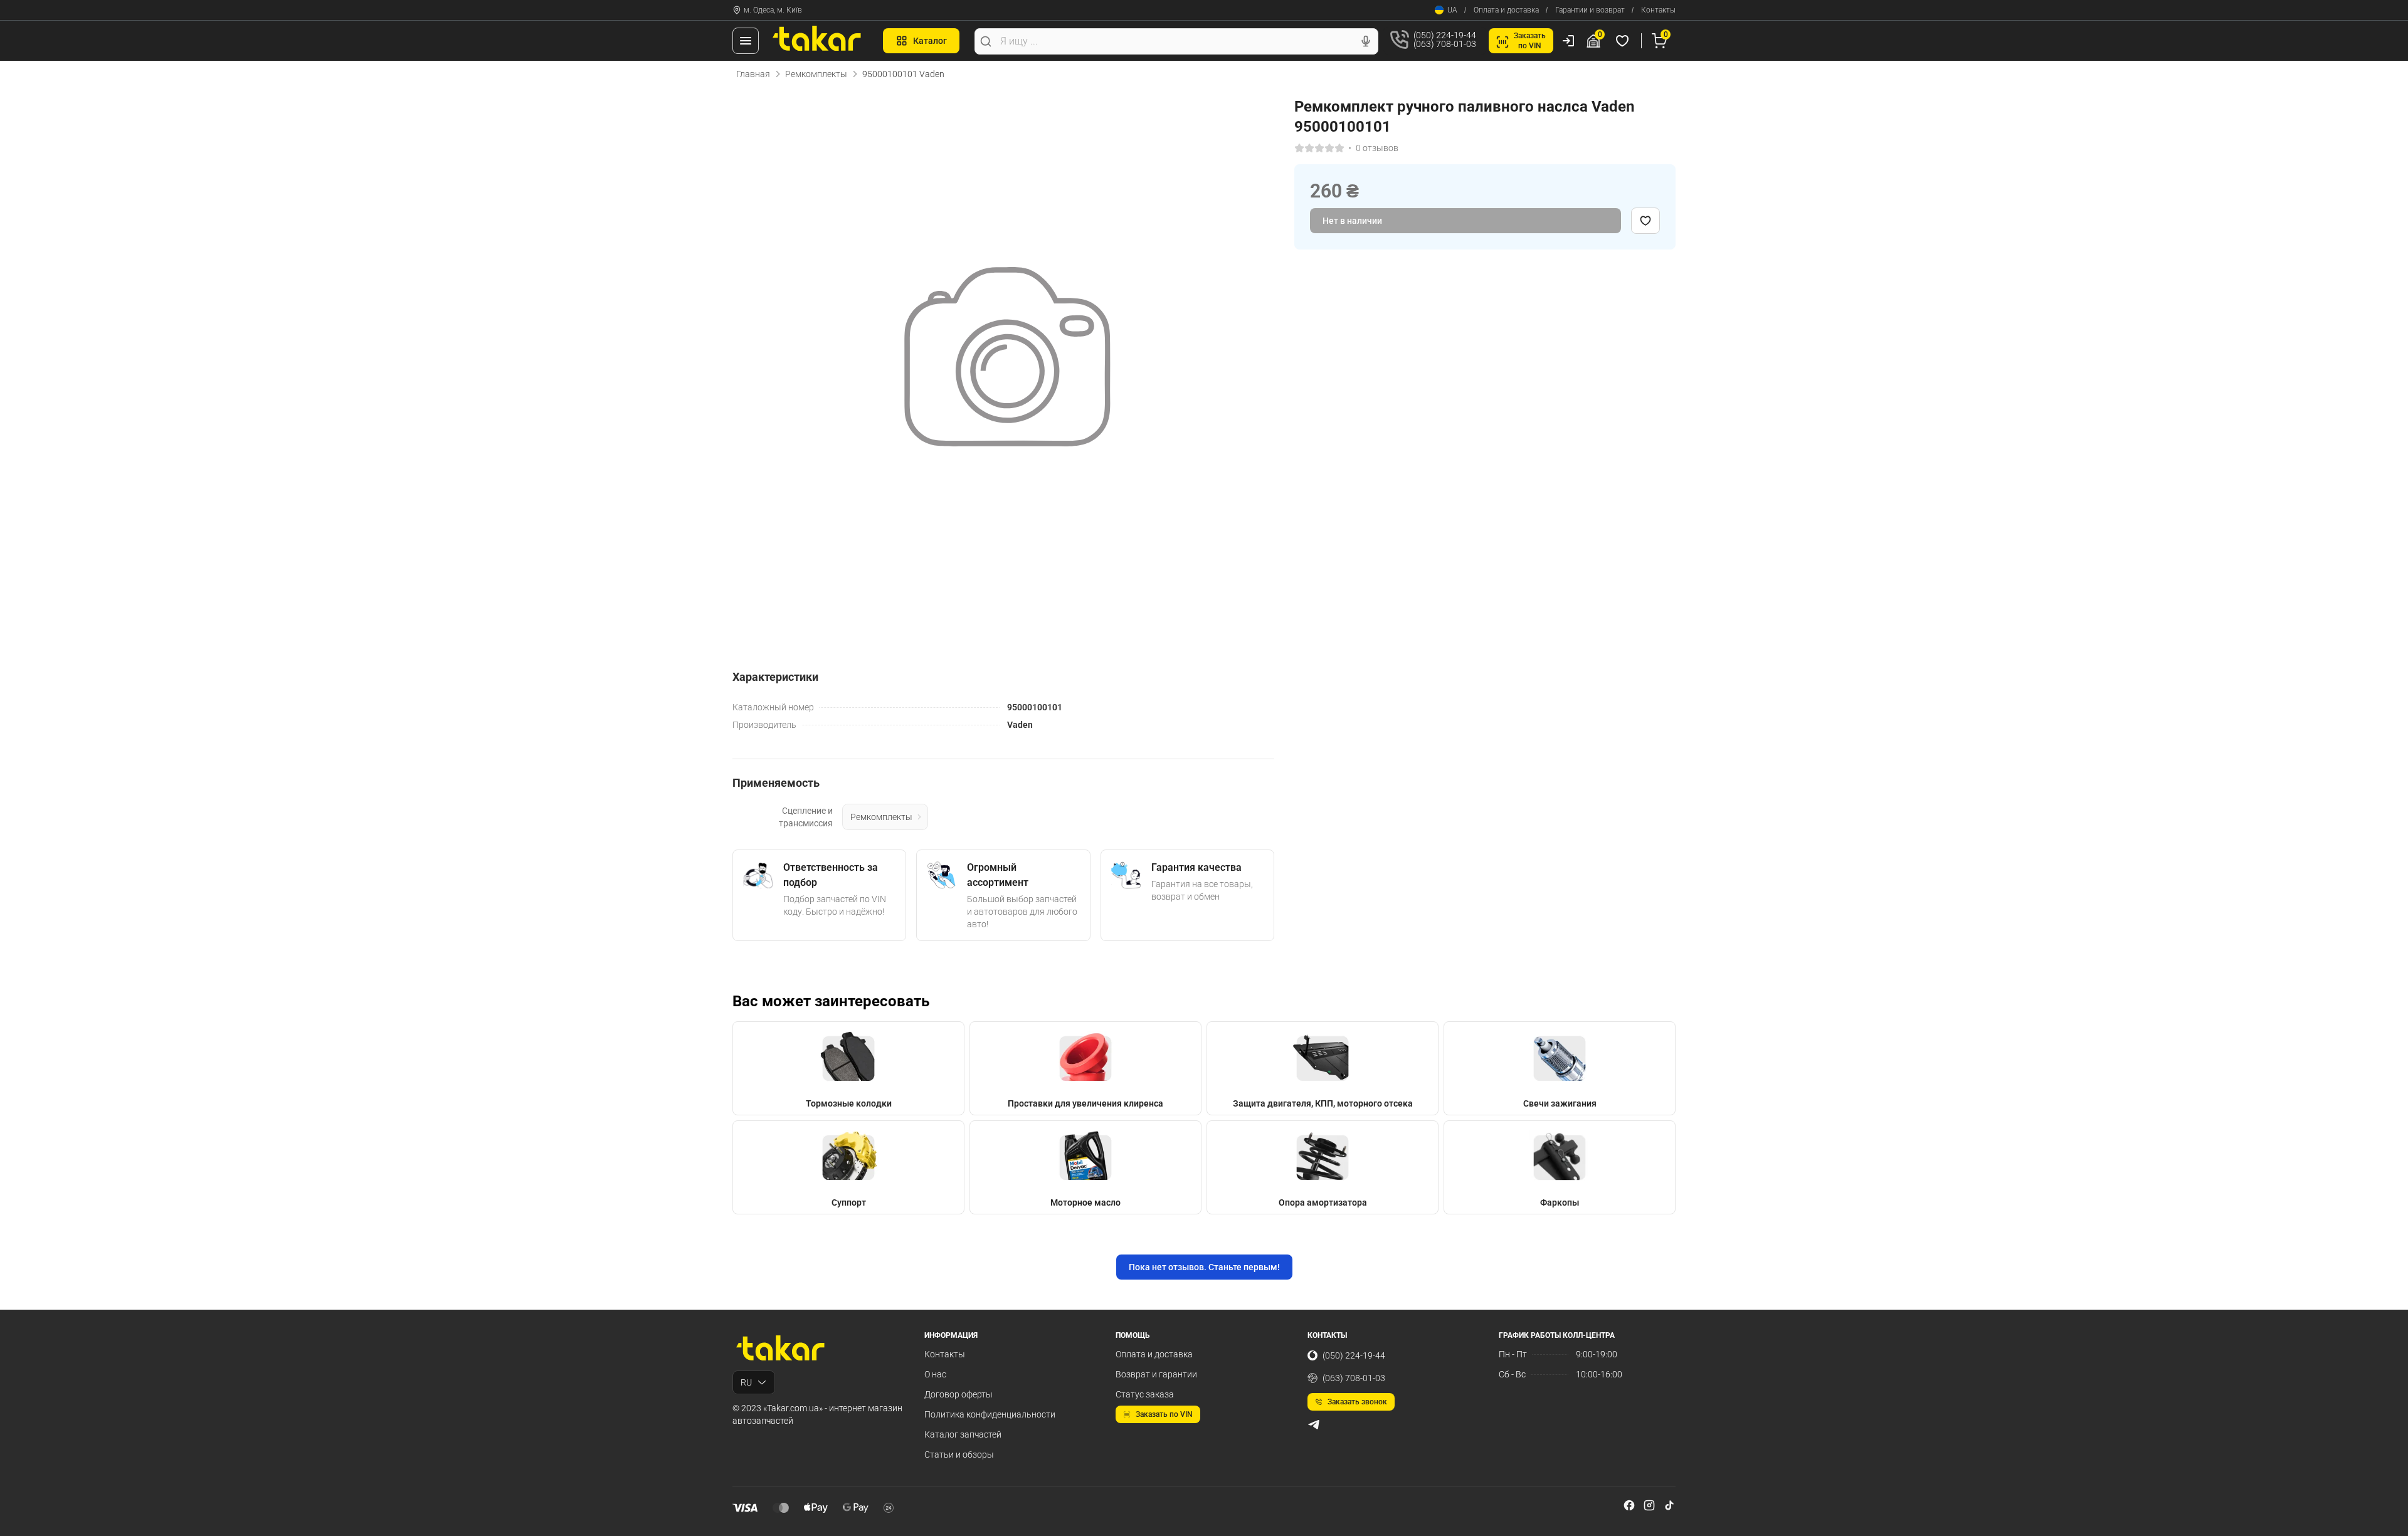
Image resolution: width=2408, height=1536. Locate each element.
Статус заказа (1145, 1394)
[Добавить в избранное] (1645, 221)
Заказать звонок (1357, 1402)
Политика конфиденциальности (990, 1414)
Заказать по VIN (1164, 1414)
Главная (753, 74)
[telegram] (1314, 1424)
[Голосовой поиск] (1366, 41)
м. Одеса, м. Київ (773, 10)
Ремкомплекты (816, 74)
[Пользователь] (1568, 41)
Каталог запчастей (963, 1434)
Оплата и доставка (1506, 10)
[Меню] (746, 41)
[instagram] (1649, 1505)
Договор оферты (958, 1394)
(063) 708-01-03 (1354, 1378)
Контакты (1658, 10)
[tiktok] (1669, 1505)
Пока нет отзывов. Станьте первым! (1204, 1267)
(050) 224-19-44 (1354, 1355)
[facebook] (1629, 1505)
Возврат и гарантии (1156, 1374)
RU (746, 1382)
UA (1452, 10)
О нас (935, 1374)
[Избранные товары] (1624, 41)
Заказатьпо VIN (1530, 41)
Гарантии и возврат (1590, 10)
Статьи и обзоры (959, 1454)
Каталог (930, 41)
